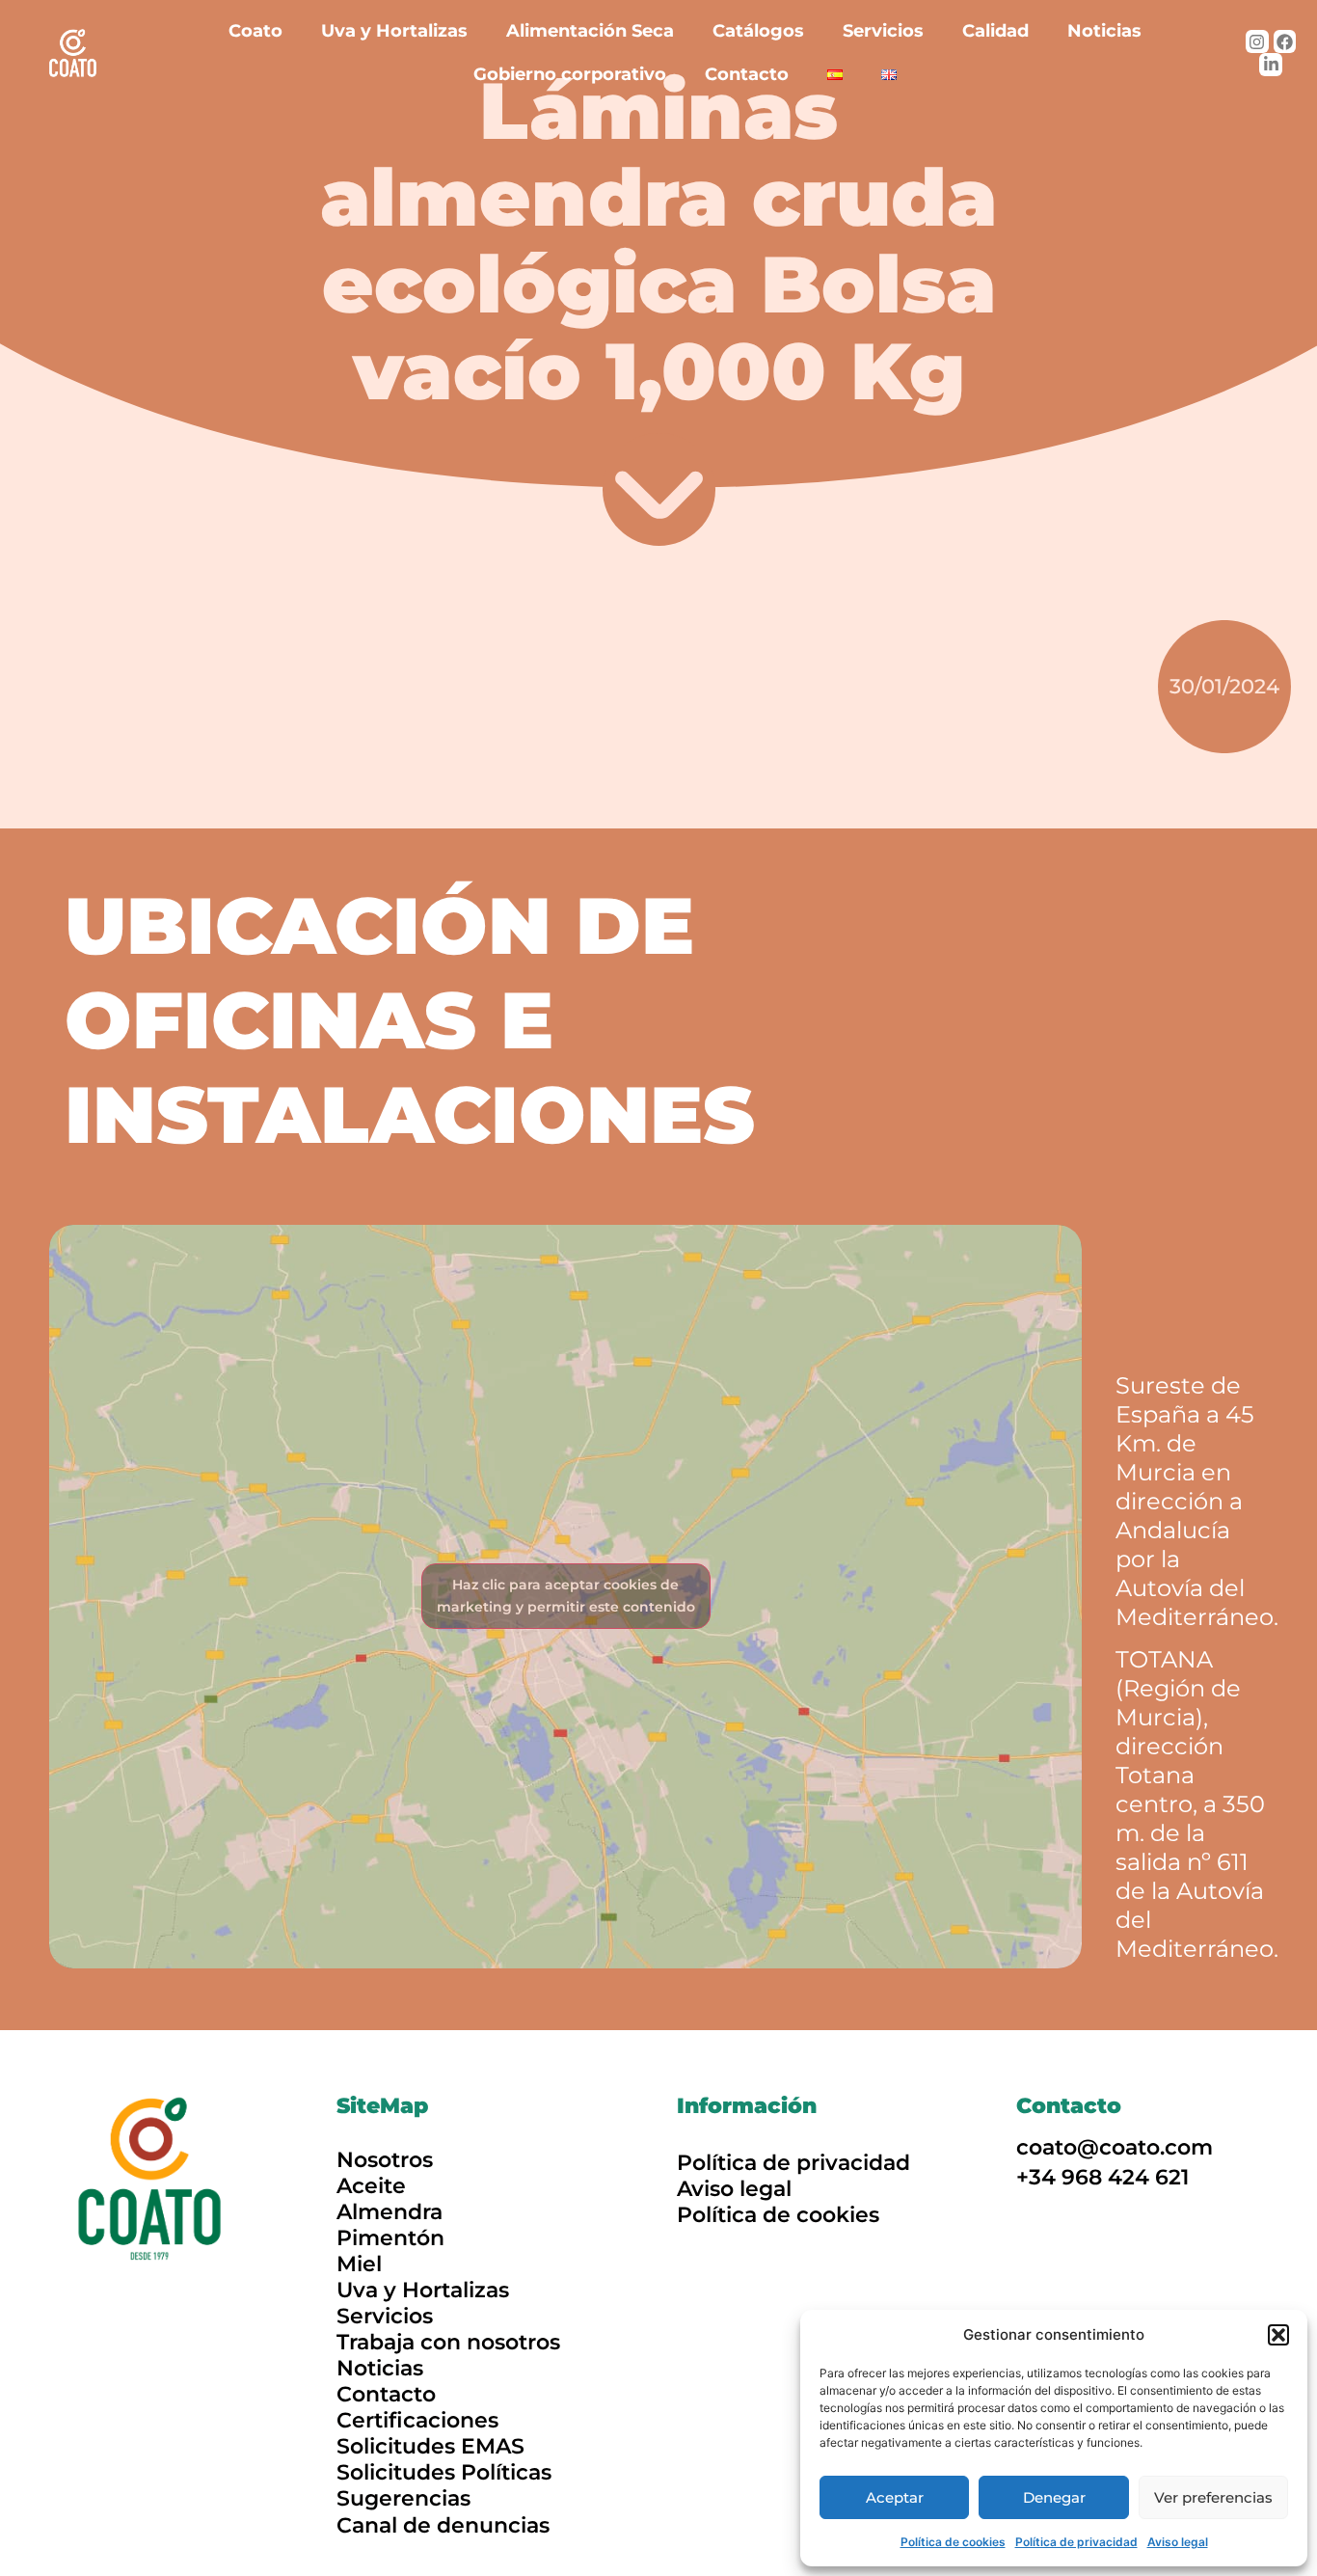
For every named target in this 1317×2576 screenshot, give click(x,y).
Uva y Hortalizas (394, 31)
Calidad (995, 31)
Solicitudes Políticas (444, 2472)
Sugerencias (403, 2498)
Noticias (1104, 31)
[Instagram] (1257, 41)
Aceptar (895, 2497)
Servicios (883, 31)
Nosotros (385, 2160)
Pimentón (390, 2238)
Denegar (1054, 2497)
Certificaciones (417, 2420)
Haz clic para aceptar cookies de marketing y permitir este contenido (566, 1596)
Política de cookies (953, 2542)
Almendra (390, 2212)
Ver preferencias (1213, 2497)
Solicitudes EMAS (430, 2446)
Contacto (747, 74)
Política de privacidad (1076, 2542)
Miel (359, 2264)
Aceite (371, 2186)
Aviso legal (1178, 2542)
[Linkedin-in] (1271, 65)
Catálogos (758, 31)
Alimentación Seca (590, 31)
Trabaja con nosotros (448, 2342)
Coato (255, 31)
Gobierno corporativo (570, 74)
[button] (1278, 2335)
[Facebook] (1285, 41)
